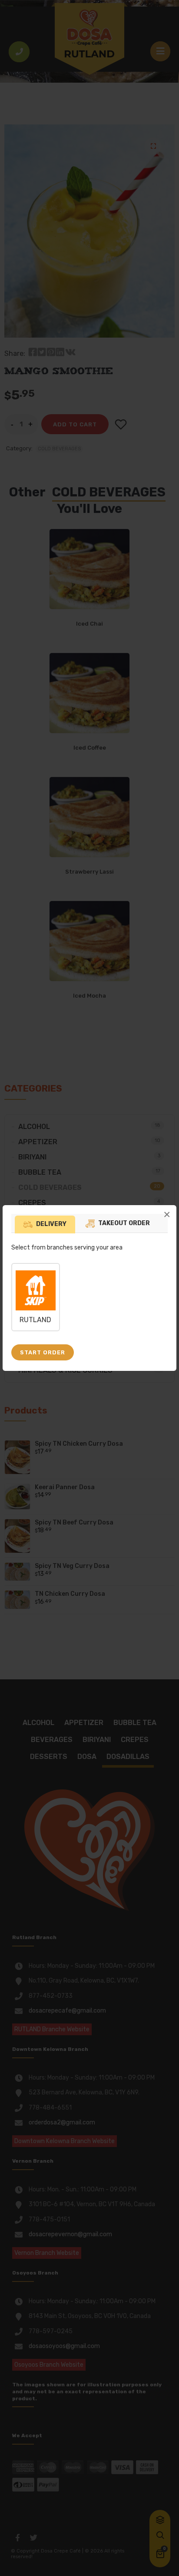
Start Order (43, 1352)
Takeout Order (124, 1223)
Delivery (51, 1224)
